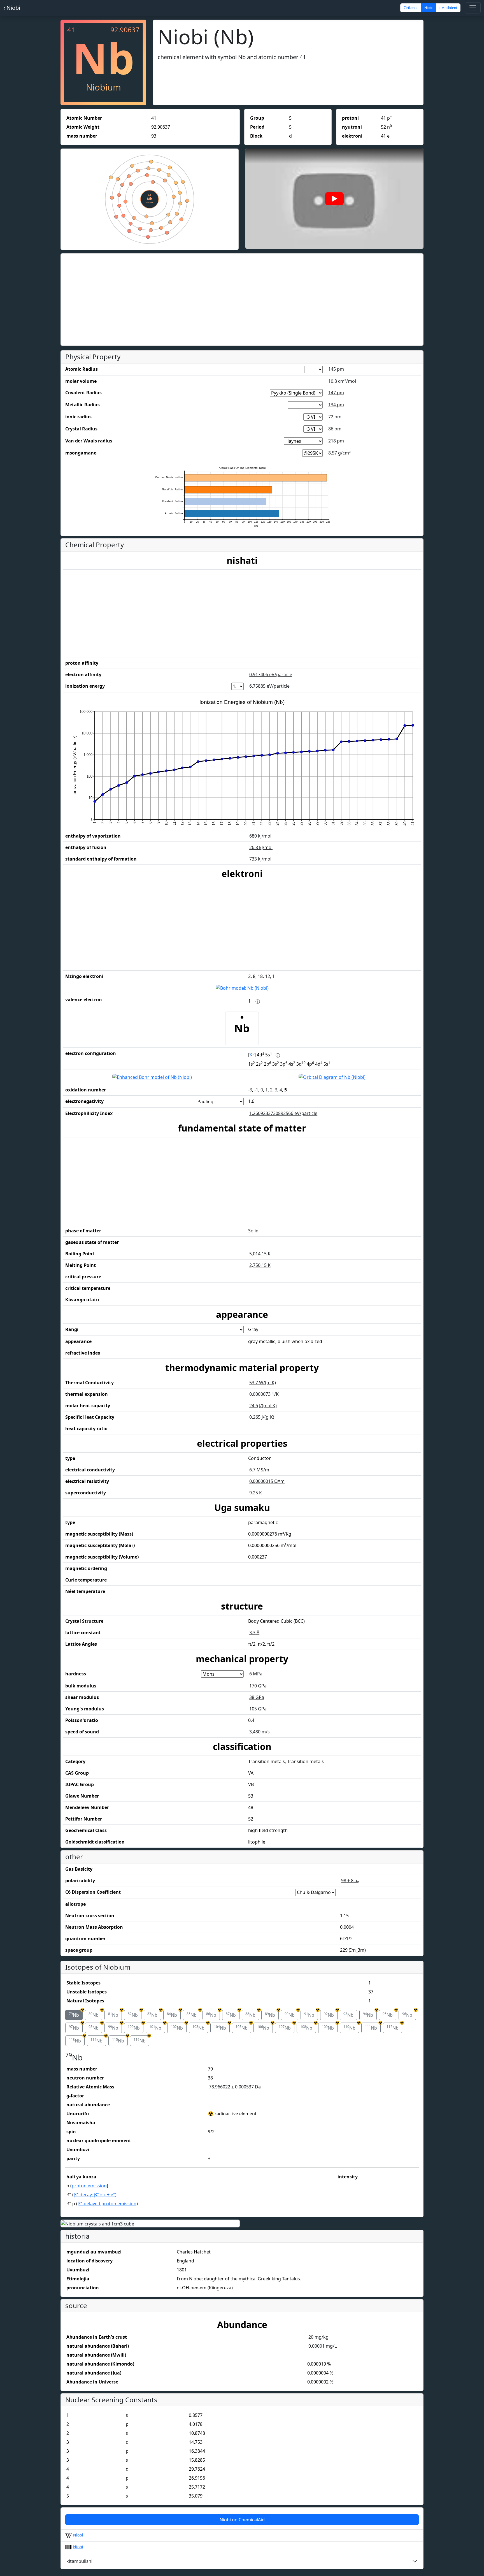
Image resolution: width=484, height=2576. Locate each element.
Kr (252, 1055)
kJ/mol (260, 836)
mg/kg (318, 2337)
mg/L (323, 2346)
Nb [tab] (76, 2014)
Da (235, 2087)
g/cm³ (339, 453)
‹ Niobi (12, 8)
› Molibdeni (448, 8)
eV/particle (271, 674)
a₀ (350, 1881)
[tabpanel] (242, 2131)
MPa (256, 1674)
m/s (260, 1732)
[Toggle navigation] (473, 8)
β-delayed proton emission (107, 2204)
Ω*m (267, 1481)
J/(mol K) (263, 1406)
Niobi (78, 2535)
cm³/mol (342, 381)
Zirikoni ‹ (411, 8)
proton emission (89, 2186)
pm (336, 369)
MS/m (259, 1470)
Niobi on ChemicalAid (242, 2520)
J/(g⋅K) (262, 1417)
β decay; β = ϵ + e (94, 2195)
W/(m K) (263, 1383)
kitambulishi (79, 2561)
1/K (264, 1394)
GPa (258, 1686)
